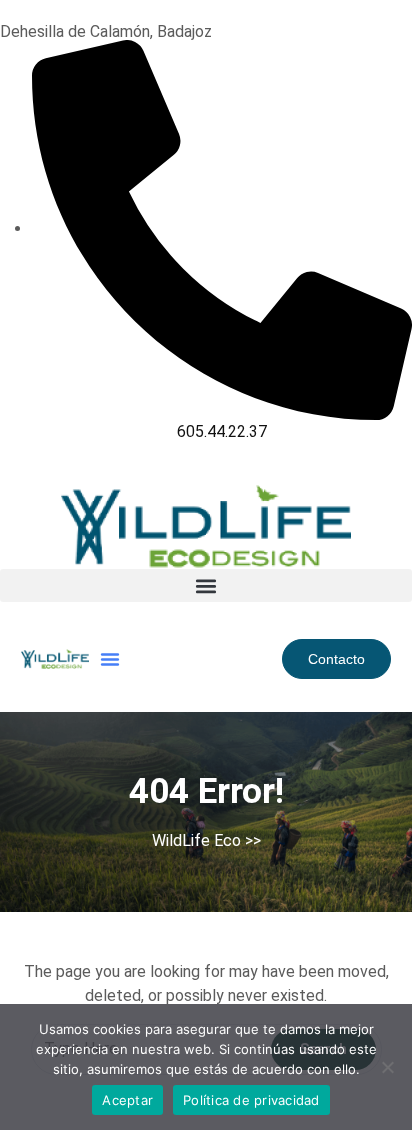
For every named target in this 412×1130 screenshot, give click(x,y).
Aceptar (127, 1100)
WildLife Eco (196, 840)
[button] (206, 585)
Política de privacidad (251, 1100)
